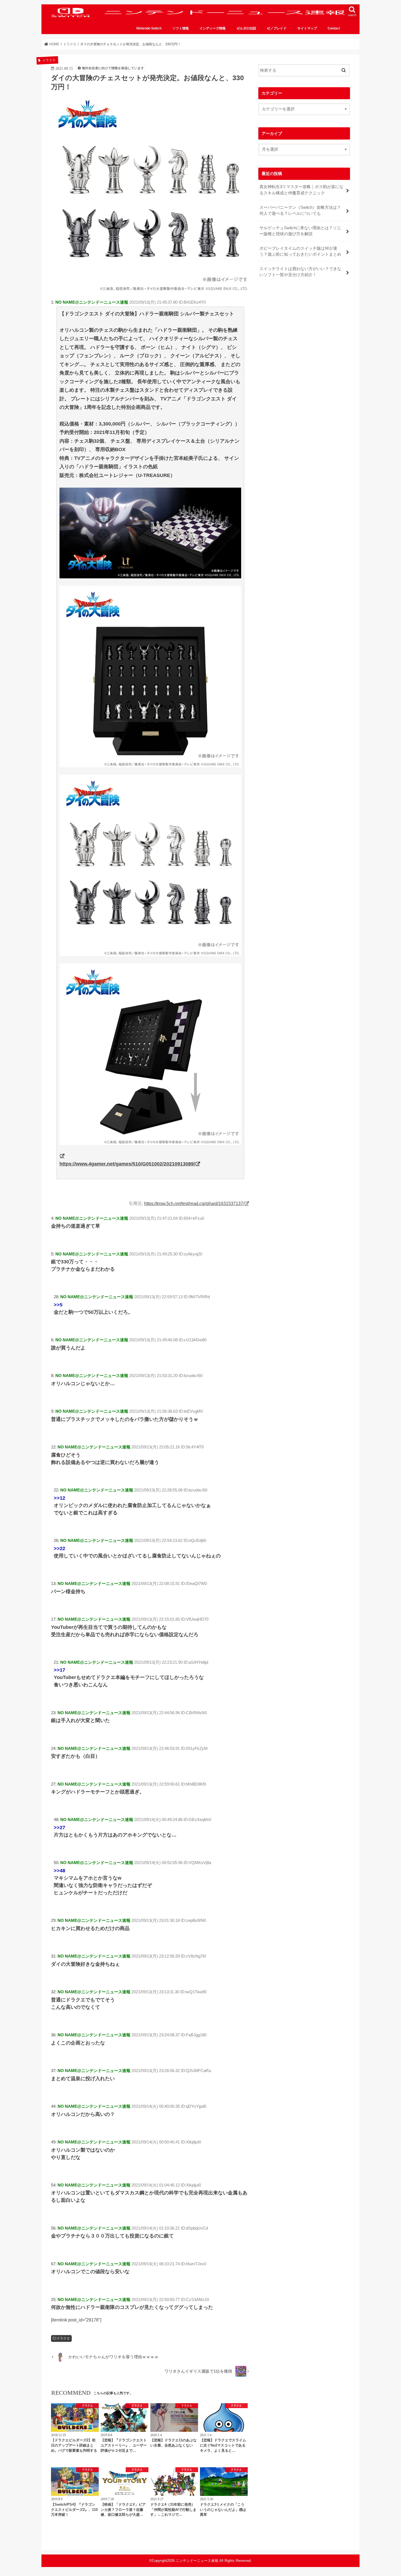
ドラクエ (63, 2338)
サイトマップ (307, 28)
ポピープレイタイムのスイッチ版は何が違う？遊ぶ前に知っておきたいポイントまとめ (300, 251)
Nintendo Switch (149, 28)
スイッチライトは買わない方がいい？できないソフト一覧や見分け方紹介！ (300, 272)
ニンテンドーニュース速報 (197, 2561)
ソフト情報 (181, 28)
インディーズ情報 (213, 28)
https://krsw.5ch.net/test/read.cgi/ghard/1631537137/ (194, 1203)
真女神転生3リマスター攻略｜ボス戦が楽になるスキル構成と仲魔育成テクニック (301, 190)
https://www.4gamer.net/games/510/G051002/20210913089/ (127, 1164)
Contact (334, 28)
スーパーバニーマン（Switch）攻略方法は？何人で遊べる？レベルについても (300, 210)
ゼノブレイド (277, 28)
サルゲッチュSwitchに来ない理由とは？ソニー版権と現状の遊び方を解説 (300, 231)
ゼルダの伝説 (246, 28)
